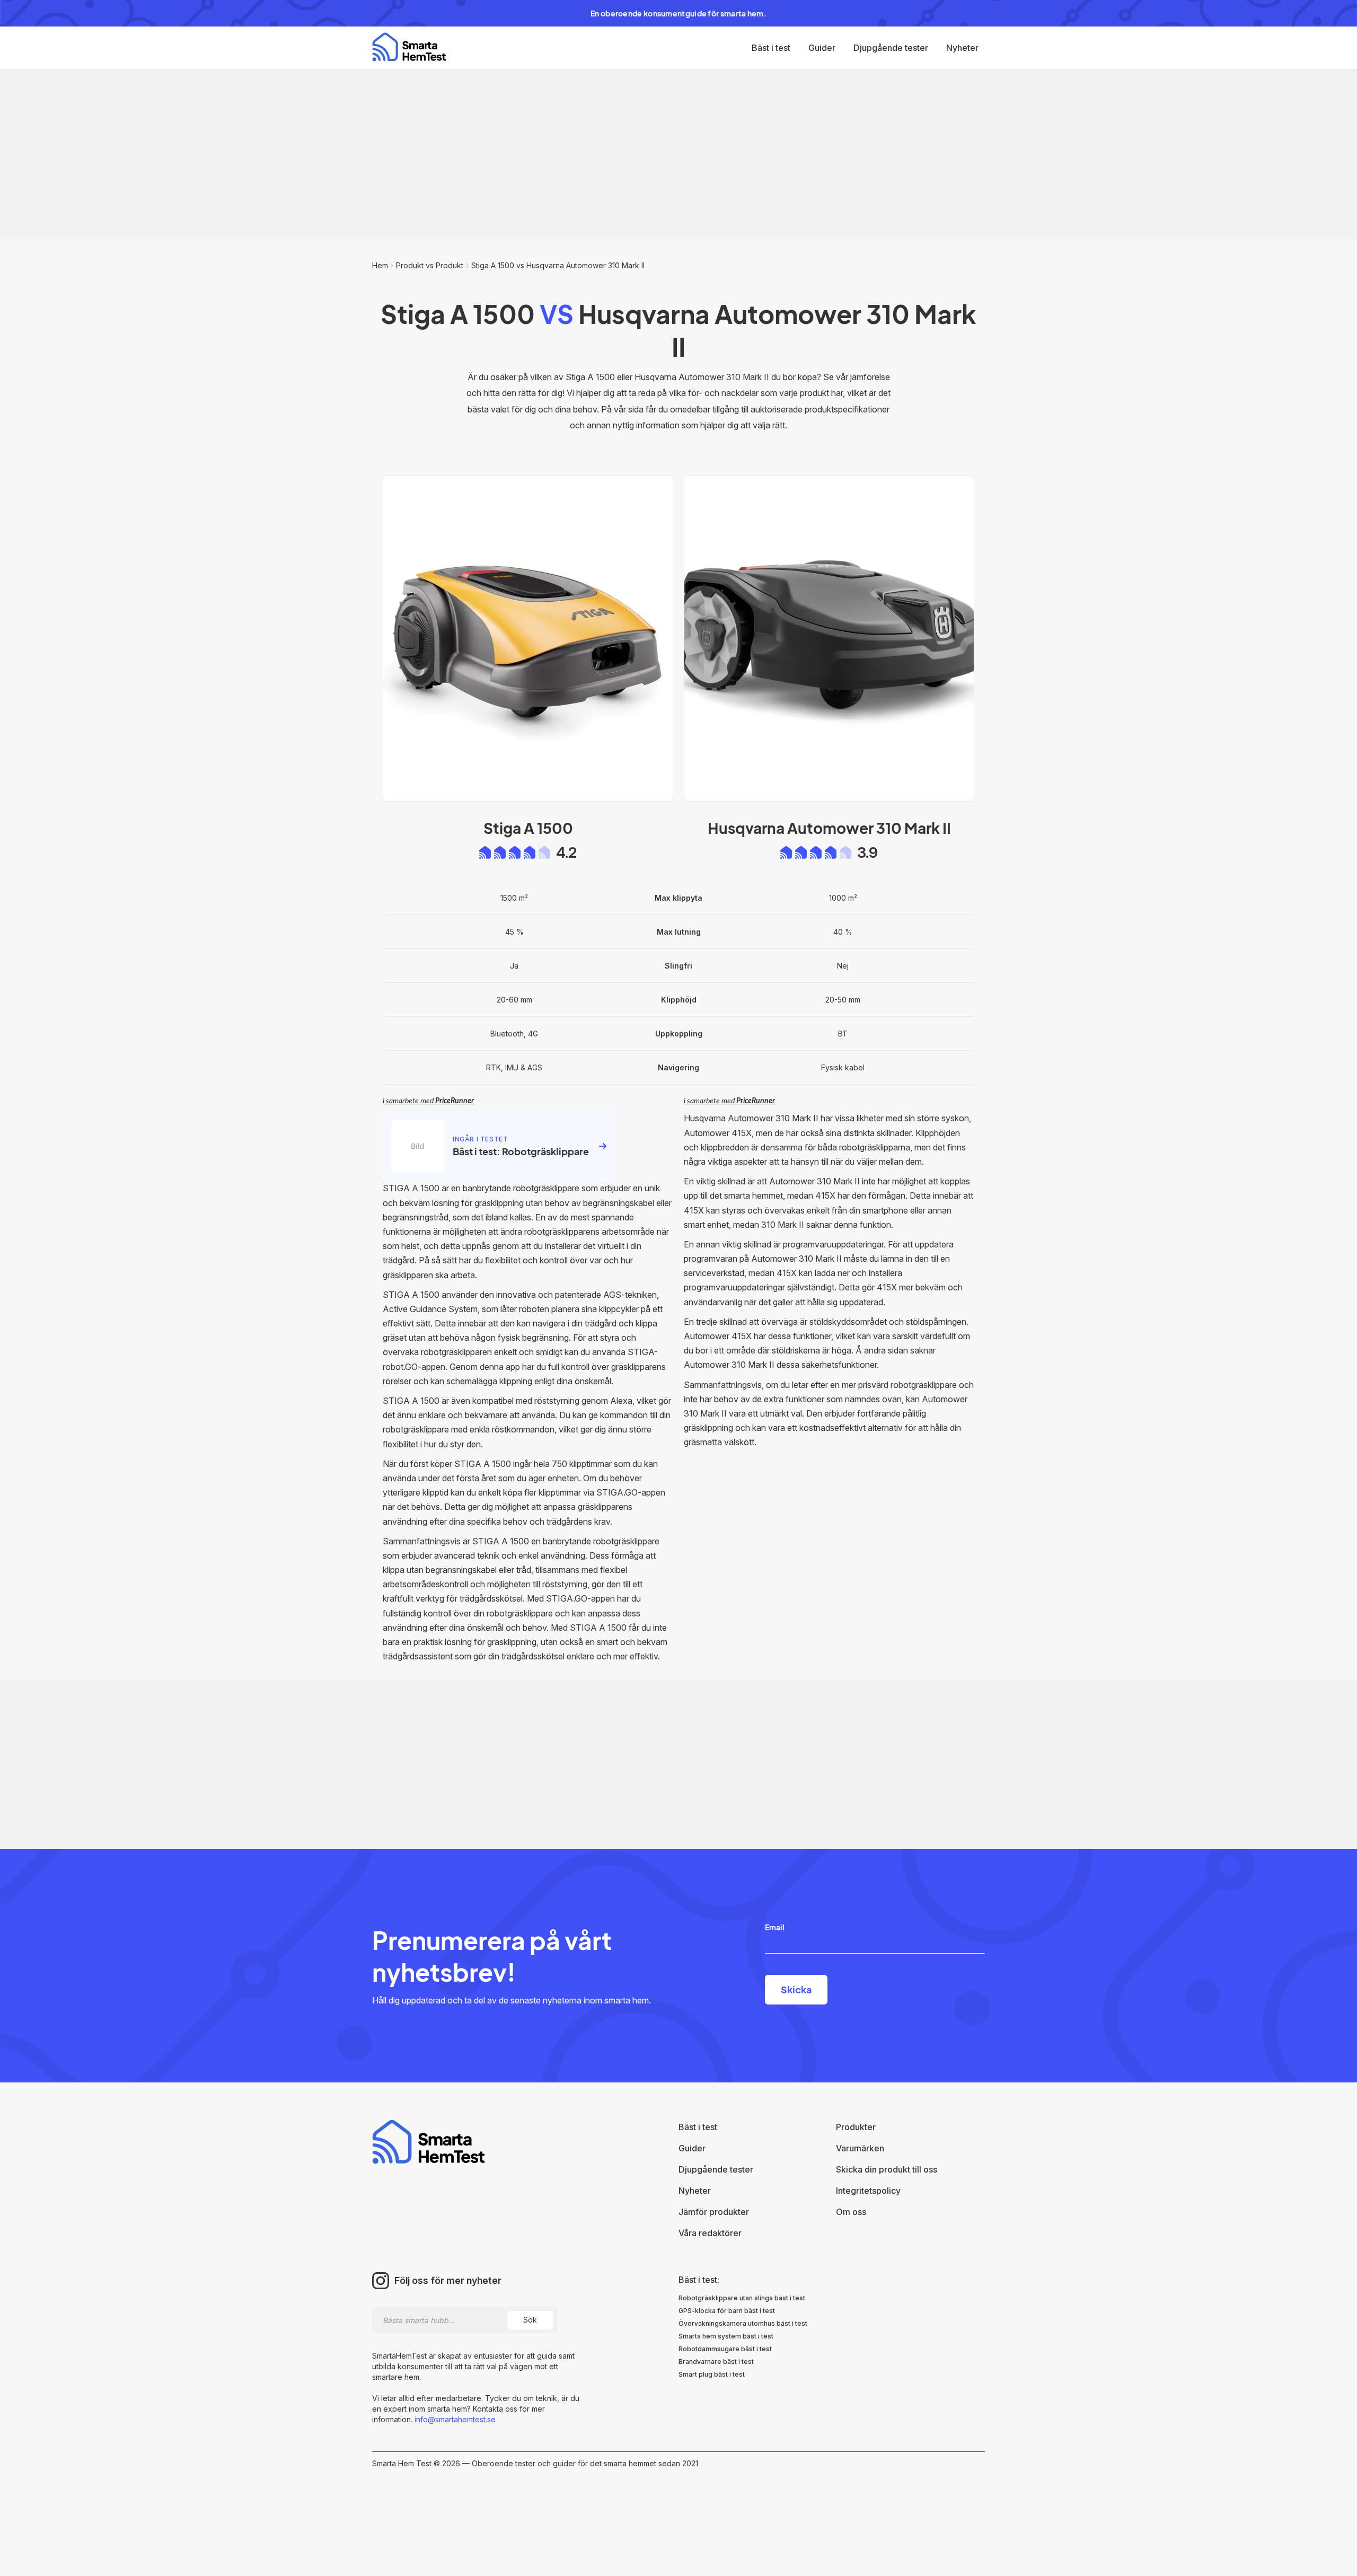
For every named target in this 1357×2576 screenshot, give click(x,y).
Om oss (851, 2212)
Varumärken (860, 2148)
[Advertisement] (678, 154)
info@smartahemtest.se (454, 2419)
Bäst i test (771, 48)
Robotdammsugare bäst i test (725, 2349)
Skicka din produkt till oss (887, 2169)
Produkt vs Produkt (430, 265)
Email (775, 1927)
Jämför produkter (714, 2212)
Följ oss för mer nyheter (448, 2281)
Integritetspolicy (868, 2191)
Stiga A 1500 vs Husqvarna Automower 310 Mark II (558, 265)
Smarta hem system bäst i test (726, 2336)
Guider (822, 48)
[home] (409, 47)
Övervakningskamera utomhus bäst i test (743, 2323)
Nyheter (962, 48)
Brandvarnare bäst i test (716, 2362)
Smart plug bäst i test (712, 2374)
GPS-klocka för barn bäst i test (727, 2311)
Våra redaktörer (710, 2233)
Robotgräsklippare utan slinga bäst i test (742, 2298)
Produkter (856, 2127)
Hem (380, 265)
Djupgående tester (891, 48)
